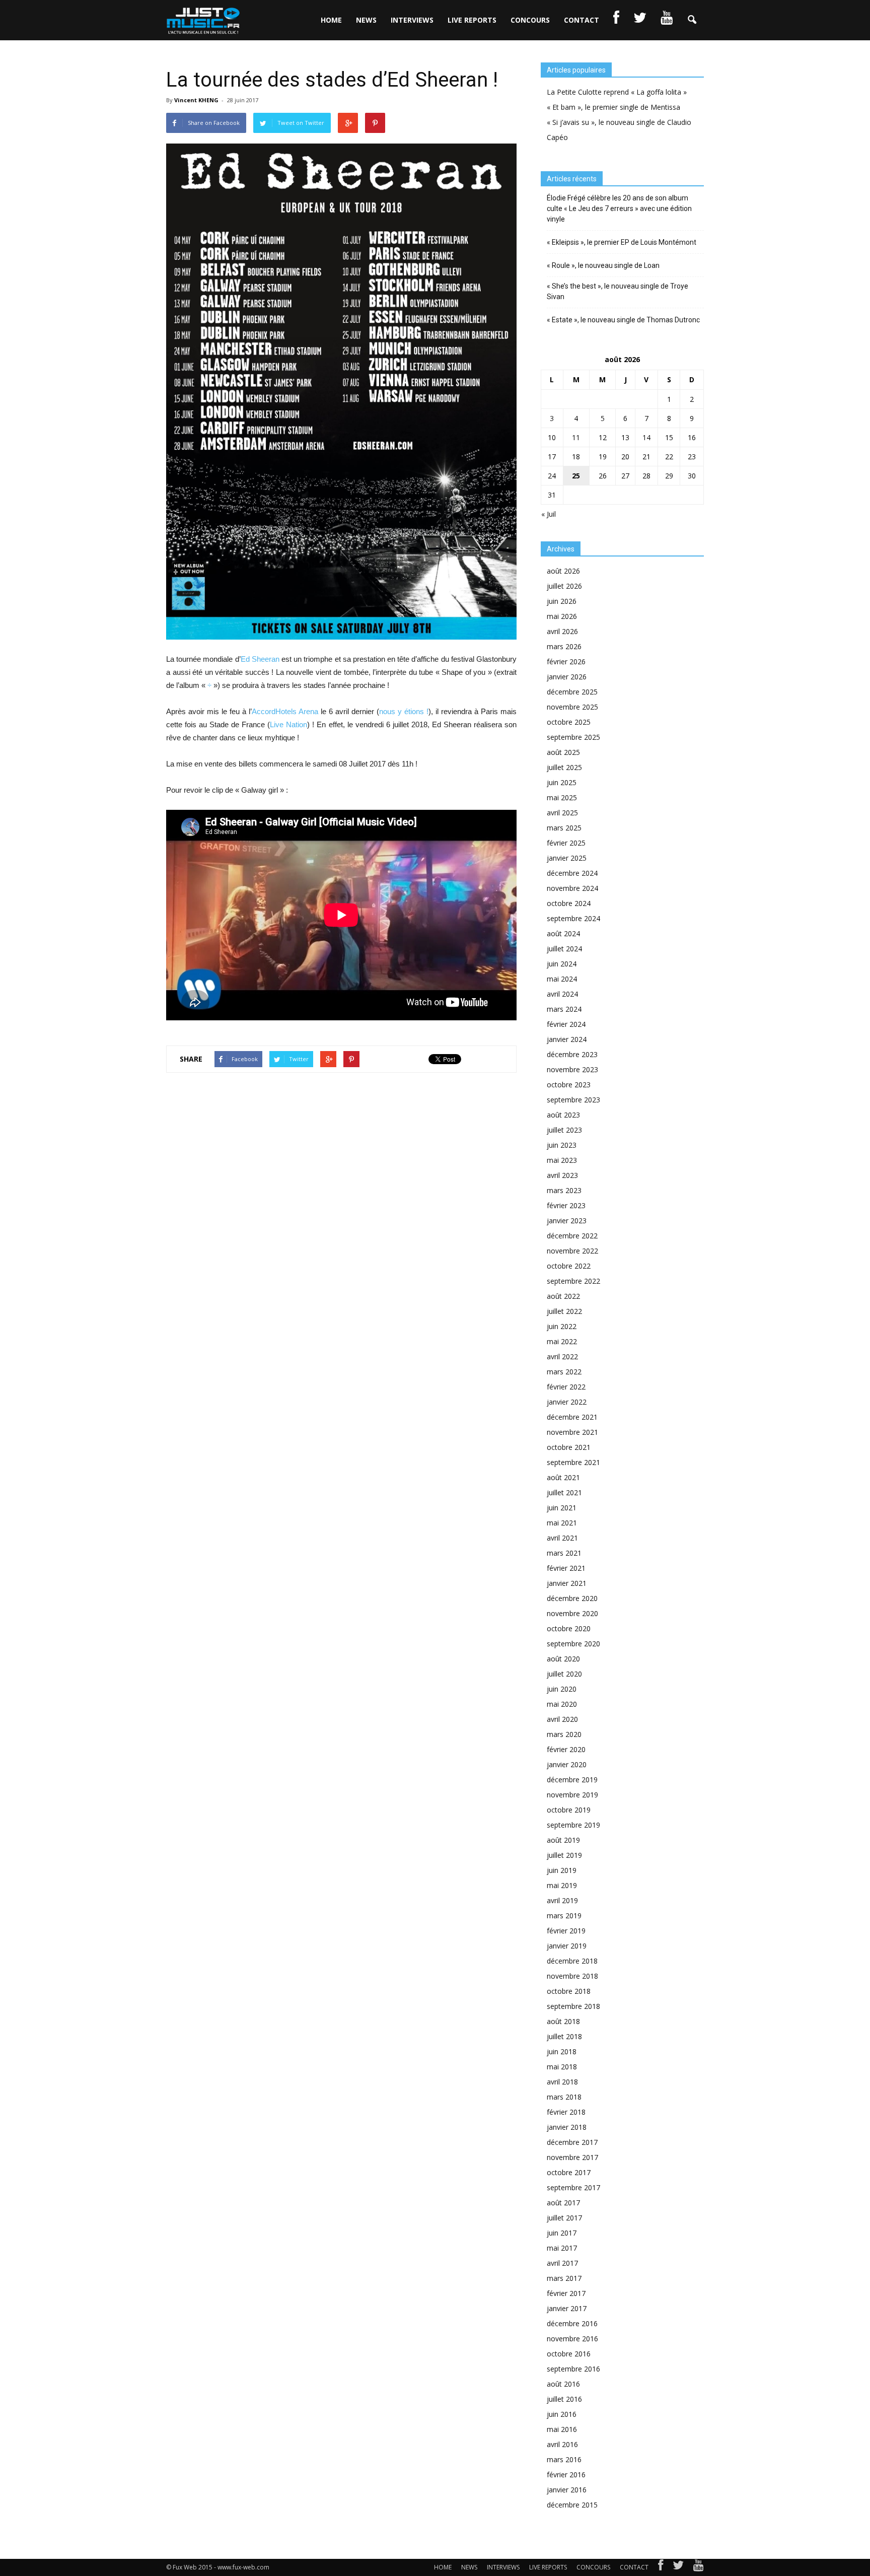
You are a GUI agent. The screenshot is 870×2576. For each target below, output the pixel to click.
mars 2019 (564, 1916)
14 (646, 437)
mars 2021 (564, 1553)
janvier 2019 (567, 1946)
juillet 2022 (564, 1311)
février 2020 (566, 1749)
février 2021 (566, 1568)
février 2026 (566, 662)
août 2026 (563, 571)
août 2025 (563, 752)
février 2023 (566, 1205)
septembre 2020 (573, 1644)
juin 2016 (562, 2414)
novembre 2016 (572, 2339)
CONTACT (582, 20)
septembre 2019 (573, 1825)
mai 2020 (562, 1704)
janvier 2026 (567, 677)
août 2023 (563, 1115)
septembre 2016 (573, 2369)
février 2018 (566, 2112)
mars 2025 (564, 828)
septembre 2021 (573, 1462)
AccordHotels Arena (285, 711)
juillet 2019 (564, 1855)
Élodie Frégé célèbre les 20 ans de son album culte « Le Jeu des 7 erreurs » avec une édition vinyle (619, 208)
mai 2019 (562, 1885)
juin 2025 (562, 782)
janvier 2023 (567, 1221)
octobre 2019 (569, 1810)
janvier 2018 (567, 2127)
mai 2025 (562, 797)
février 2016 (566, 2475)
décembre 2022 (572, 1236)
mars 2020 (564, 1734)
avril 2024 (562, 994)
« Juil (549, 514)
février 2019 (566, 1931)
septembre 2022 (573, 1281)
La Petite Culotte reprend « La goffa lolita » (617, 92)
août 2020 (563, 1659)
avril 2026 (562, 631)
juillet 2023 (564, 1130)
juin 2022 (562, 1326)
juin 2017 (562, 2233)
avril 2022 (562, 1356)
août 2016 (563, 2384)
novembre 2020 (572, 1613)
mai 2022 (562, 1341)
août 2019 (563, 1840)
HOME (331, 20)
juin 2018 (562, 2051)
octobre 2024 (569, 903)
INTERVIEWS (412, 20)
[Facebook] (661, 2567)
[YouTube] (699, 2567)
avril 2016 (562, 2444)
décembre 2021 (572, 1417)
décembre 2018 (572, 1961)
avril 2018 (562, 2082)
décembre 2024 (572, 873)
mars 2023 (564, 1190)
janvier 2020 (567, 1764)
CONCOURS (530, 20)
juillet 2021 (564, 1492)
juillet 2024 (564, 949)
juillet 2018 (564, 2036)
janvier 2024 (567, 1039)
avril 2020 (562, 1719)
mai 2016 (562, 2429)
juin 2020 (562, 1689)
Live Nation (288, 724)
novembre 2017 (572, 2157)
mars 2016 (564, 2459)
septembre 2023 (573, 1100)
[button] (692, 20)
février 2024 (566, 1024)
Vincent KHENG (196, 100)
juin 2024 (562, 964)
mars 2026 (564, 646)
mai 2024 (562, 979)
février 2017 (566, 2293)
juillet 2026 (564, 586)
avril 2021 (562, 1538)
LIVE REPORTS (472, 20)
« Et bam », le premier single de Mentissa (613, 107)
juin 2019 (562, 1870)
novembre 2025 (572, 707)
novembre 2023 (572, 1069)
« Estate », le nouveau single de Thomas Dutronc (623, 320)
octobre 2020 (569, 1628)
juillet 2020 (564, 1674)
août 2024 (563, 933)
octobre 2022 (569, 1266)
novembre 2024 (572, 888)
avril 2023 (562, 1175)
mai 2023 (562, 1160)
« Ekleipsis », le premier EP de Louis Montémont (622, 242)
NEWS (366, 20)
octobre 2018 (569, 1991)
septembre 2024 (573, 918)
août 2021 (563, 1477)
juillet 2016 (564, 2399)
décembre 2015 (572, 2505)
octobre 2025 (569, 722)
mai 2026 (562, 616)
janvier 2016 (567, 2490)
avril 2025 (562, 813)
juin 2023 (562, 1145)
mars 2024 (564, 1009)
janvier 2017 (567, 2308)
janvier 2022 (567, 1402)
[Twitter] (678, 2567)
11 (576, 437)
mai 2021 (562, 1523)
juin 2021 (562, 1508)
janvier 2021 (567, 1583)
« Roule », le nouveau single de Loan (603, 265)
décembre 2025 (572, 692)
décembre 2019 (572, 1780)
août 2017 (563, 2203)
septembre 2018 (573, 2006)
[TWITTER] (640, 20)
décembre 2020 (572, 1598)
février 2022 (566, 1387)
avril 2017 (562, 2263)
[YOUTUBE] (667, 20)
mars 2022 (564, 1372)
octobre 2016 (569, 2354)
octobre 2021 (569, 1447)
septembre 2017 (573, 2187)
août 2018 (563, 2021)
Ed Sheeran (260, 659)
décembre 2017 (572, 2142)
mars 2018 (564, 2097)
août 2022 (563, 1296)
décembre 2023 (572, 1054)
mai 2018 (562, 2067)
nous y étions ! (404, 711)
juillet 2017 (564, 2218)
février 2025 (566, 843)
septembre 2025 (573, 737)
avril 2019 (562, 1900)
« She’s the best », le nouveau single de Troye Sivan (618, 291)
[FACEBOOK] (616, 20)
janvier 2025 (567, 858)
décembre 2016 (572, 2323)
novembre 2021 (572, 1432)
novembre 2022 (572, 1251)
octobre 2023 (569, 1085)
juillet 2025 (564, 767)
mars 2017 (564, 2278)
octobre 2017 (569, 2172)
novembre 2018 (572, 1976)
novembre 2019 (572, 1795)
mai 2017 (562, 2248)
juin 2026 (562, 601)
